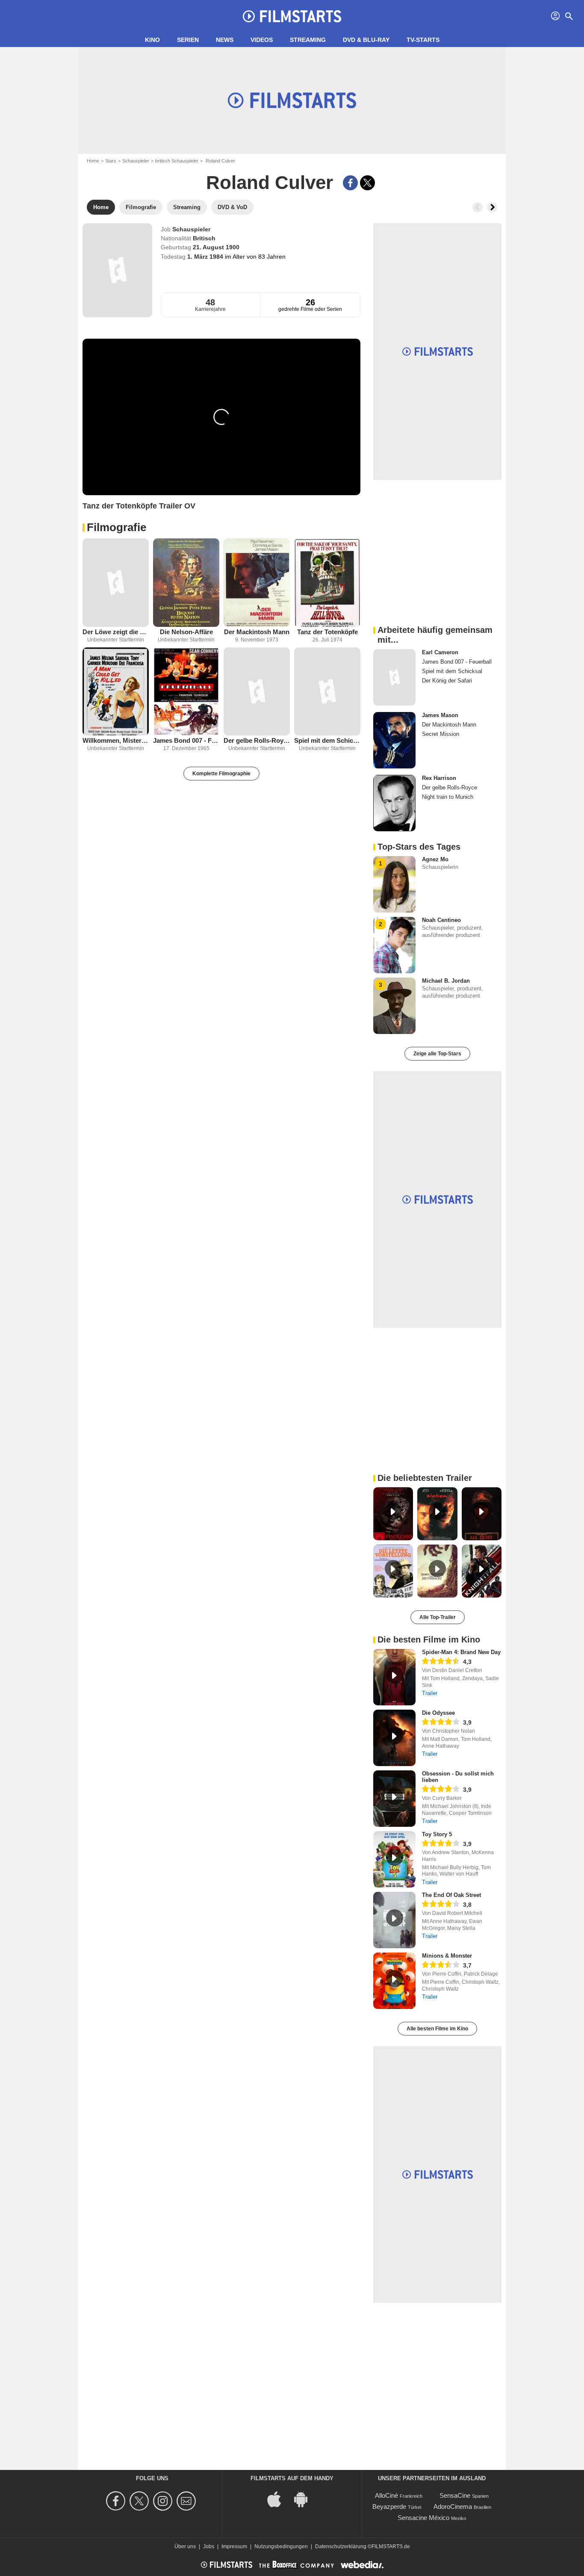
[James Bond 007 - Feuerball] (186, 692)
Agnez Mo (435, 859)
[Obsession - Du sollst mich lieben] (394, 1799)
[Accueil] (292, 16)
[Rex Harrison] (394, 803)
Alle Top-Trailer (438, 1617)
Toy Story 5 (437, 1834)
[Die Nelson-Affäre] (186, 583)
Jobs (209, 2546)
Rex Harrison (439, 778)
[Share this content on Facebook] (350, 183)
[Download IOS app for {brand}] (279, 2499)
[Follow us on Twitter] (140, 2501)
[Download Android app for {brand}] (305, 2499)
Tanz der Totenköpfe (327, 632)
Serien (188, 40)
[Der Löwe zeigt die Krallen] (116, 583)
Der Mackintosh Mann (257, 632)
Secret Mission (441, 734)
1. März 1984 (206, 257)
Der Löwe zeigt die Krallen (116, 632)
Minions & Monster (447, 1956)
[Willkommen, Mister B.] (116, 692)
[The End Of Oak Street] (394, 1920)
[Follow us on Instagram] (164, 2501)
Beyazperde (389, 2507)
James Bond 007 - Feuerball (186, 740)
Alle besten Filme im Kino (437, 2029)
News (225, 40)
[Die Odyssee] (394, 1738)
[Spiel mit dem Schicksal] (327, 692)
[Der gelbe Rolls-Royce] (257, 692)
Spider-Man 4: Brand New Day (461, 1652)
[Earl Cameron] (394, 677)
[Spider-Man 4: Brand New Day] (394, 1677)
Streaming (308, 40)
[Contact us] (187, 2501)
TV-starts (423, 40)
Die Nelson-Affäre (186, 632)
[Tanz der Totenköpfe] (327, 583)
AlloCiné (386, 2495)
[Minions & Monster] (394, 1981)
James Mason (440, 715)
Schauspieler (136, 161)
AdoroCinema (453, 2507)
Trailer (430, 1693)
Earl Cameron (440, 652)
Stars (111, 161)
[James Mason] (394, 740)
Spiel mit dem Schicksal (327, 740)
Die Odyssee (438, 1713)
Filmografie (117, 527)
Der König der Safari (447, 681)
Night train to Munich (448, 797)
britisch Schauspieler (177, 161)
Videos (262, 40)
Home (93, 161)
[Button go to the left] (478, 207)
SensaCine (455, 2495)
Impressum (234, 2546)
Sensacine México (423, 2518)
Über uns (185, 2546)
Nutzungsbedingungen (281, 2546)
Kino (152, 40)
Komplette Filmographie (221, 774)
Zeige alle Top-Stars (437, 1054)
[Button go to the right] (492, 207)
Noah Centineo (441, 920)
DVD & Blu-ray (366, 40)
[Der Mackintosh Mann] (257, 583)
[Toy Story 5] (394, 1859)
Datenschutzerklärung (341, 2546)
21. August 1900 (216, 247)
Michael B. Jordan (446, 981)
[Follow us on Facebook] (117, 2501)
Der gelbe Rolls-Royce (257, 740)
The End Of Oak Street (451, 1895)
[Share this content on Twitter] (367, 183)
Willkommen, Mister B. (116, 740)
